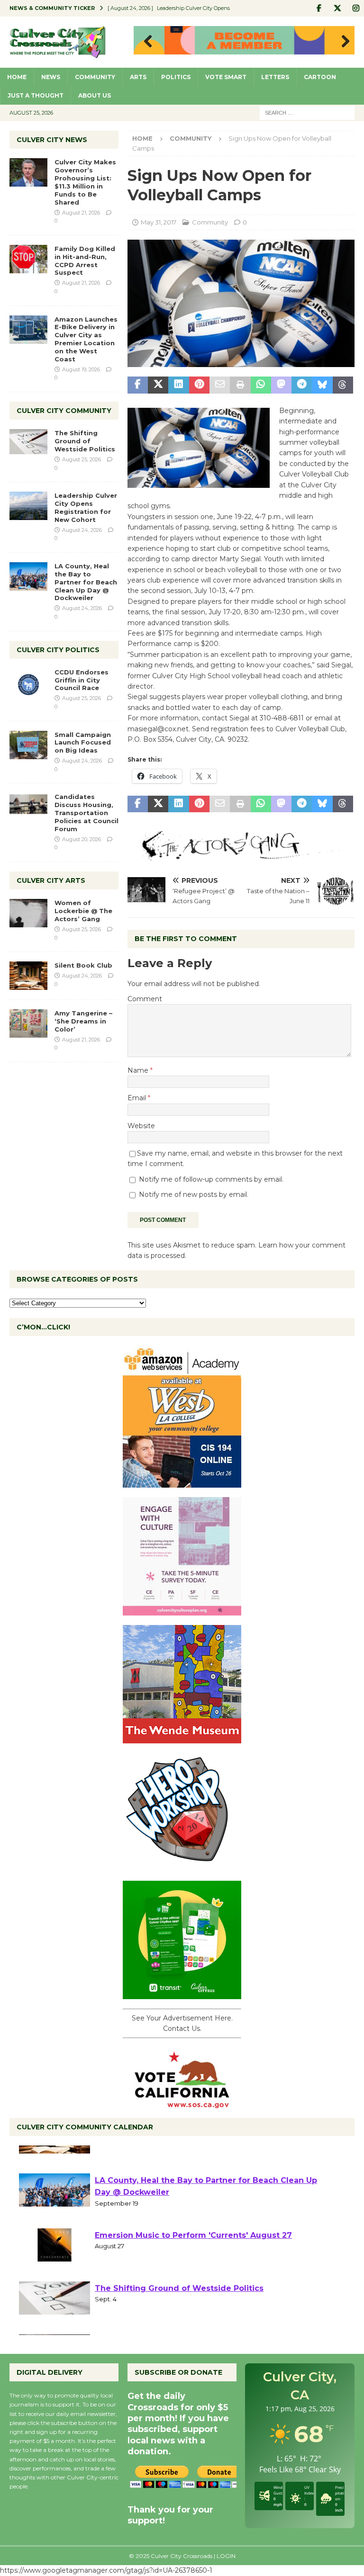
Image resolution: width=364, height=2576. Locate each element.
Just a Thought (36, 95)
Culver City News (52, 140)
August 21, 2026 (81, 213)
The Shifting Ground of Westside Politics (85, 441)
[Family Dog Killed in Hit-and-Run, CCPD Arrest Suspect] (28, 259)
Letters (275, 77)
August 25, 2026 (82, 459)
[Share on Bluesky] (322, 385)
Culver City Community (64, 411)
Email (138, 1098)
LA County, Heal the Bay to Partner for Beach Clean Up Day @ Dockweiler (86, 582)
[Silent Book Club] (28, 976)
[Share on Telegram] (302, 385)
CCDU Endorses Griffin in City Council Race (82, 680)
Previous (146, 42)
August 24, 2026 (82, 530)
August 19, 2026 (81, 369)
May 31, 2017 (159, 222)
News (51, 77)
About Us (95, 95)
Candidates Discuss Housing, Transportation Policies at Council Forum (86, 813)
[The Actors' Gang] (241, 855)
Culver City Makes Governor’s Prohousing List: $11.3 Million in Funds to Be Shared (85, 182)
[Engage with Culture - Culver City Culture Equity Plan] (182, 1610)
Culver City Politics (58, 650)
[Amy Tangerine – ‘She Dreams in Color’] (28, 1023)
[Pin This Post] (199, 385)
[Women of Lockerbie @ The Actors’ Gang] (28, 913)
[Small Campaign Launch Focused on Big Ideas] (28, 745)
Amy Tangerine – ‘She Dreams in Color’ (83, 1021)
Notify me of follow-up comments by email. (211, 1179)
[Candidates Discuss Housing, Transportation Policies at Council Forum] (28, 807)
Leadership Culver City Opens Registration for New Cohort (86, 507)
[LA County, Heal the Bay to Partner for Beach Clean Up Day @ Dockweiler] (28, 576)
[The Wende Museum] (182, 1738)
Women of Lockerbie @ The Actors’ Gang (83, 911)
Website (141, 1126)
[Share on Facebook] (138, 385)
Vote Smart (226, 77)
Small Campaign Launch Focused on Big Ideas (83, 743)
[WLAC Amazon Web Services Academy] (182, 1482)
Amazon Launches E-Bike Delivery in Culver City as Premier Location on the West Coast (86, 339)
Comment (145, 999)
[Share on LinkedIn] (178, 385)
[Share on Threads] (343, 385)
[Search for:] (307, 112)
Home (17, 77)
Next (343, 42)
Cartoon (320, 77)
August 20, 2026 (82, 839)
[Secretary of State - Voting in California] (182, 2103)
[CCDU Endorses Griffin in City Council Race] (28, 682)
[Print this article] (240, 385)
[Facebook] (319, 8)
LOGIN (226, 2556)
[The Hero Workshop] (182, 1866)
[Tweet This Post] (158, 385)
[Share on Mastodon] (281, 385)
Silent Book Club (83, 965)
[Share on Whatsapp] (261, 385)
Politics (176, 77)
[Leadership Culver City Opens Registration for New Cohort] (28, 506)
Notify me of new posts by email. (194, 1194)
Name (139, 1070)
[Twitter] (337, 8)
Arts (138, 77)
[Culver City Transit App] (182, 1994)
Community (95, 77)
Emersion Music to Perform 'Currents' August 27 (193, 2267)
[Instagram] (356, 8)
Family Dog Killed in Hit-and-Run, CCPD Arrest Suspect (85, 261)
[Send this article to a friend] (220, 385)
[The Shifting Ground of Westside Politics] (28, 442)
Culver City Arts (51, 880)
